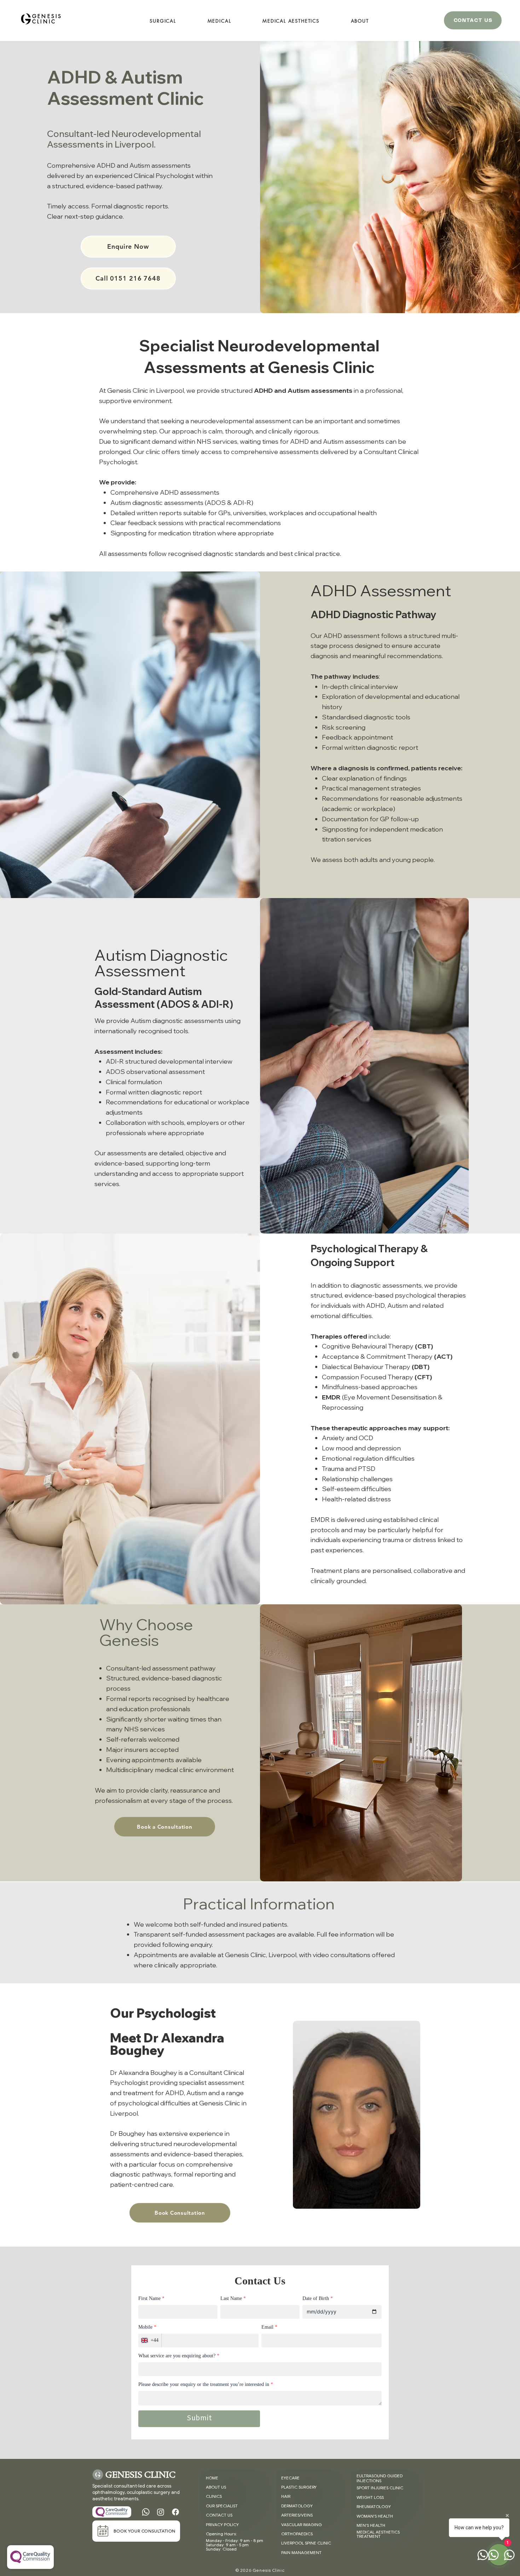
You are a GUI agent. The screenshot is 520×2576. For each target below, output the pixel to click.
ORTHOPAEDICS (297, 2534)
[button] (360, 21)
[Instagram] (161, 2512)
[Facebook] (175, 2512)
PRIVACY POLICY (222, 2525)
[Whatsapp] (146, 2512)
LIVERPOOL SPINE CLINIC (306, 2543)
